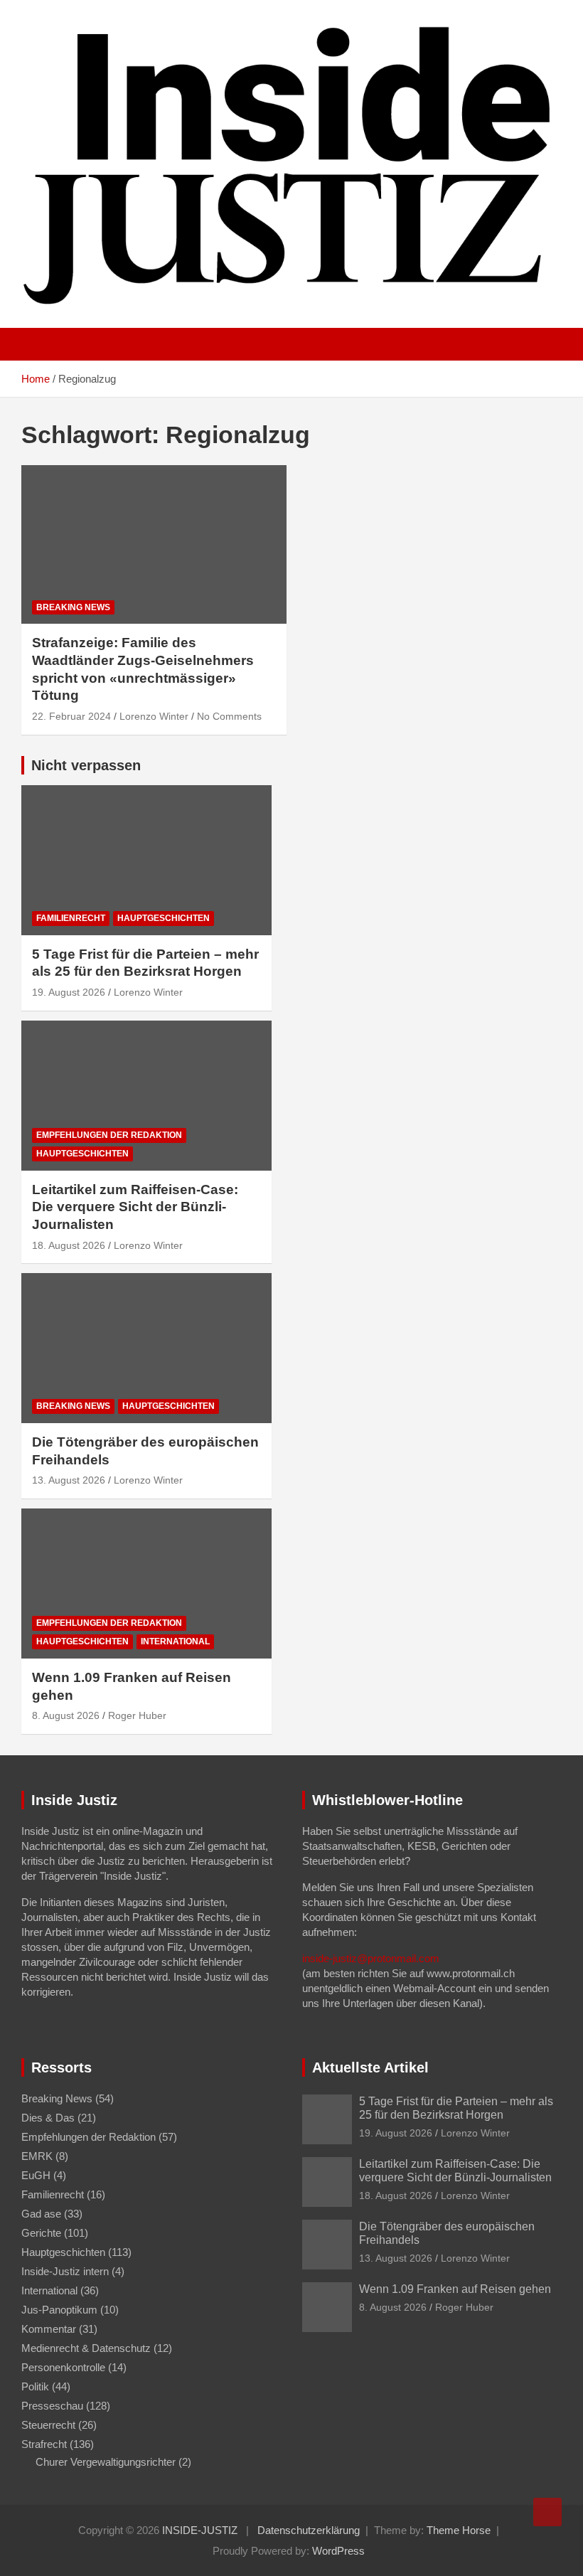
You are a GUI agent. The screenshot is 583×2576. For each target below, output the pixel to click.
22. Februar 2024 (71, 716)
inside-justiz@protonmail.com (371, 1958)
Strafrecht (44, 2444)
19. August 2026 (69, 992)
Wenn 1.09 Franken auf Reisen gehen (455, 2289)
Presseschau (52, 2406)
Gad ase (41, 2214)
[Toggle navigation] (39, 344)
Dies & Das (48, 2118)
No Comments (229, 716)
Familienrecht (71, 918)
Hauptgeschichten (164, 918)
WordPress (338, 2551)
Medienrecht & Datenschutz (86, 2348)
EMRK (37, 2156)
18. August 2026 (69, 1245)
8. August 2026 (66, 1715)
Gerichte (41, 2233)
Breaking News (73, 607)
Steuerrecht (48, 2425)
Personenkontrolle (63, 2367)
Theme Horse (459, 2530)
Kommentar (49, 2329)
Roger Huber (137, 1715)
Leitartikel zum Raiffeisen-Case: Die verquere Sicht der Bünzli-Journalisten (135, 1207)
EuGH (36, 2175)
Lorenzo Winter (154, 716)
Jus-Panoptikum (59, 2310)
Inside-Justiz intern (65, 2271)
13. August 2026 (69, 1480)
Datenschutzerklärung (309, 2530)
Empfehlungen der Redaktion (109, 1135)
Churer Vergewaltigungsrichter (106, 2462)
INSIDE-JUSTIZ (200, 2530)
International (175, 1641)
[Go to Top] (547, 2512)
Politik (35, 2386)
